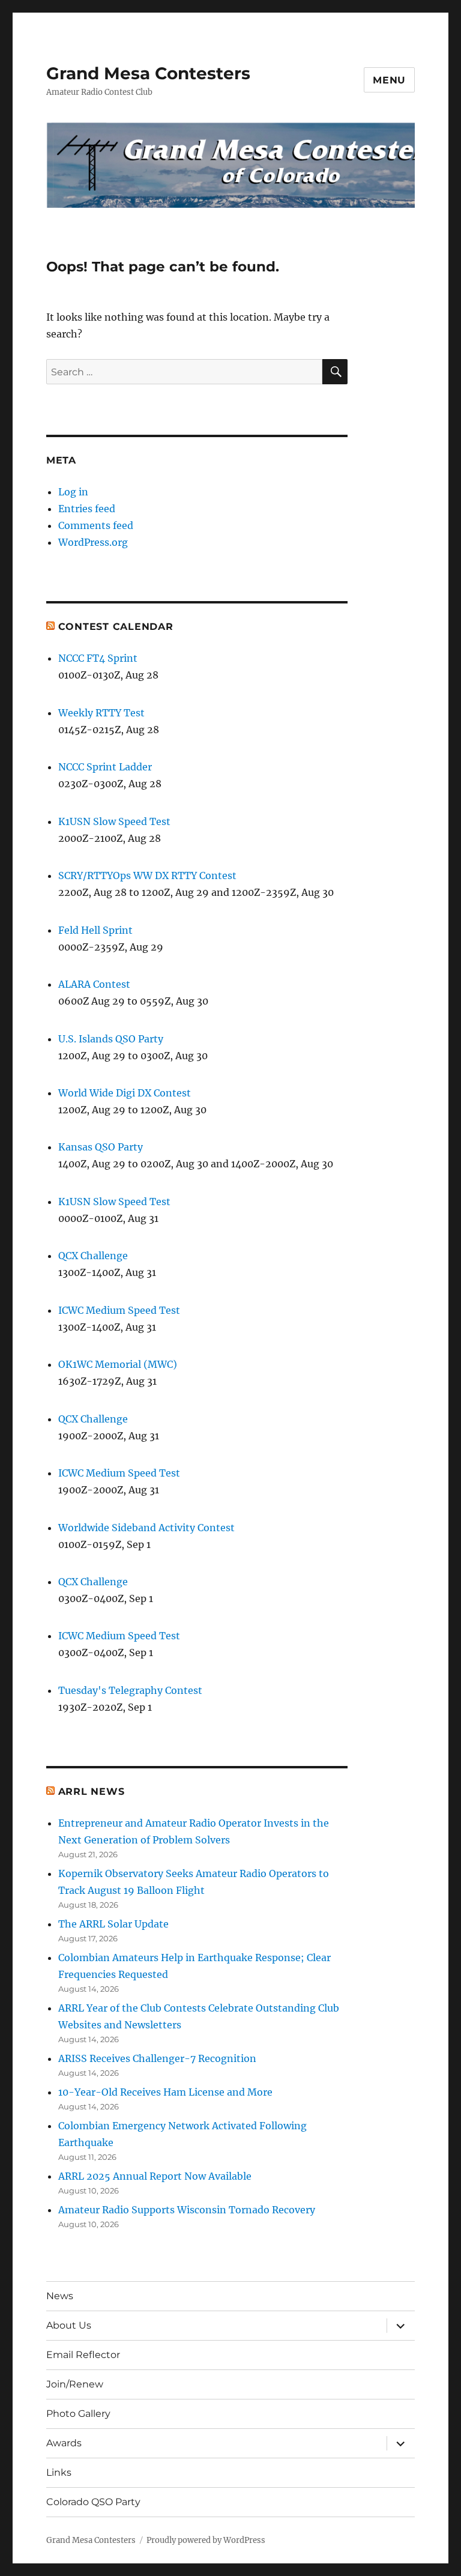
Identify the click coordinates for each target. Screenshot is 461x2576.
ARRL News (92, 1791)
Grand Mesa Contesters (148, 73)
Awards (64, 2443)
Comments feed (96, 525)
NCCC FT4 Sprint (98, 658)
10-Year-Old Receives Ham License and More (165, 2092)
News (60, 2296)
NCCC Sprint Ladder (105, 767)
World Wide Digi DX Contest (125, 1093)
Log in (73, 492)
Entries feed (87, 509)
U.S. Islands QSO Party (111, 1039)
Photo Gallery (78, 2414)
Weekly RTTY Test (101, 713)
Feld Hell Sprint (95, 930)
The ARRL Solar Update (113, 1924)
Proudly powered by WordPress (206, 2540)
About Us (69, 2325)
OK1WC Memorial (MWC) (118, 1364)
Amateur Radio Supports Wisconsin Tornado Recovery (187, 2210)
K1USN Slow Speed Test (114, 821)
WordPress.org (93, 542)
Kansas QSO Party (101, 1147)
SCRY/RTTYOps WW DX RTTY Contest (147, 875)
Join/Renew (75, 2384)
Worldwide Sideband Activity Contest (146, 1528)
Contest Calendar (116, 627)
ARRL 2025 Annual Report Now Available (155, 2176)
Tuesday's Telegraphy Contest (130, 1690)
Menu (389, 80)
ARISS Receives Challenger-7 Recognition (157, 2058)
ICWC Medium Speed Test (119, 1310)
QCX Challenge (93, 1256)
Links (59, 2472)
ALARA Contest (94, 984)
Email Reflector (83, 2355)
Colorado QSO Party (93, 2502)
